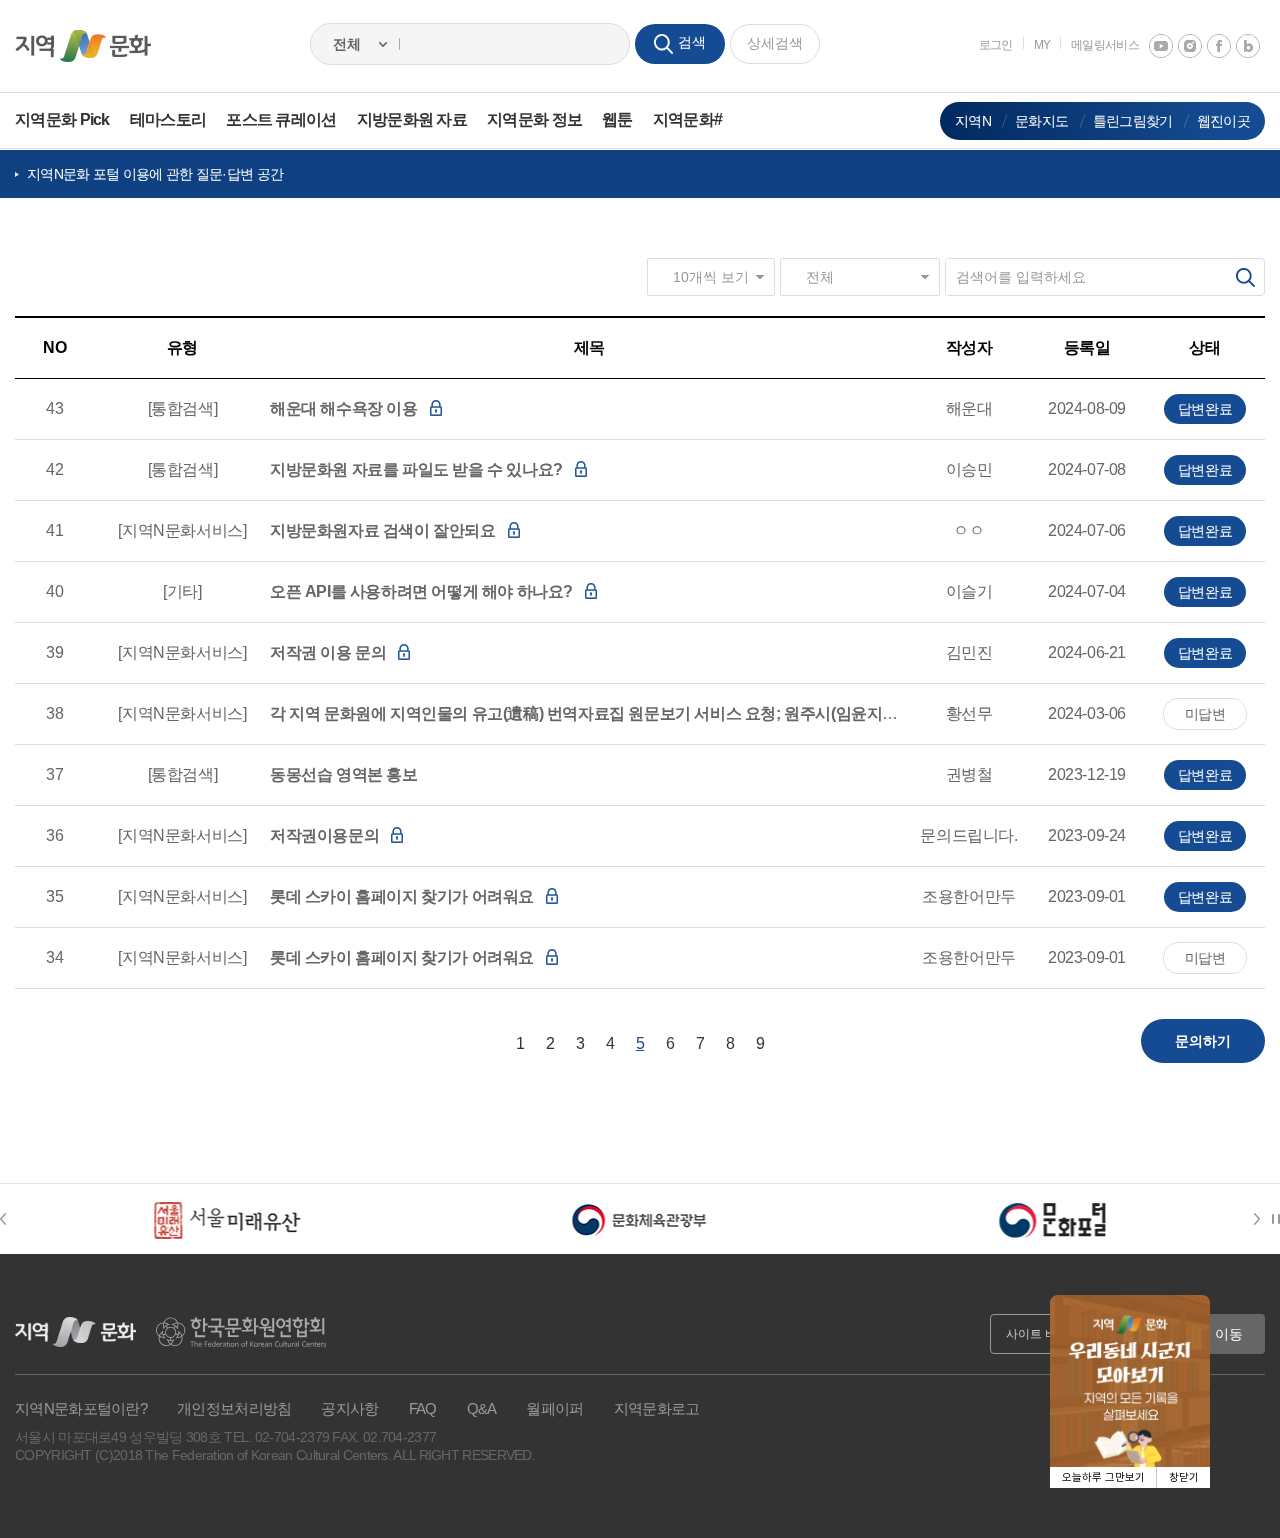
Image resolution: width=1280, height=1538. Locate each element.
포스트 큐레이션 (281, 119)
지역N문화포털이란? (81, 1408)
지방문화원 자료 (412, 119)
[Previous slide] (13, 1219)
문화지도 (1041, 121)
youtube (1161, 46)
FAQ (423, 1408)
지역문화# (688, 119)
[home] (83, 46)
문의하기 (1203, 1041)
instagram (1190, 46)
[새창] (227, 1219)
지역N (973, 121)
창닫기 (1184, 1477)
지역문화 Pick (62, 119)
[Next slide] (1260, 1219)
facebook (1219, 46)
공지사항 (349, 1408)
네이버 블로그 (1248, 46)
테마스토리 (168, 119)
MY (1042, 45)
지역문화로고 (657, 1408)
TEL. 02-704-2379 (276, 1437)
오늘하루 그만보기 (1103, 1477)
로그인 (996, 45)
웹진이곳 (1223, 121)
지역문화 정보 (534, 119)
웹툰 (617, 119)
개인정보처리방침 (234, 1408)
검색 (1245, 277)
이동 (1229, 1334)
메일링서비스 (1105, 45)
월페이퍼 (554, 1408)
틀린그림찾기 (1133, 121)
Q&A (482, 1408)
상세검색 (775, 43)
